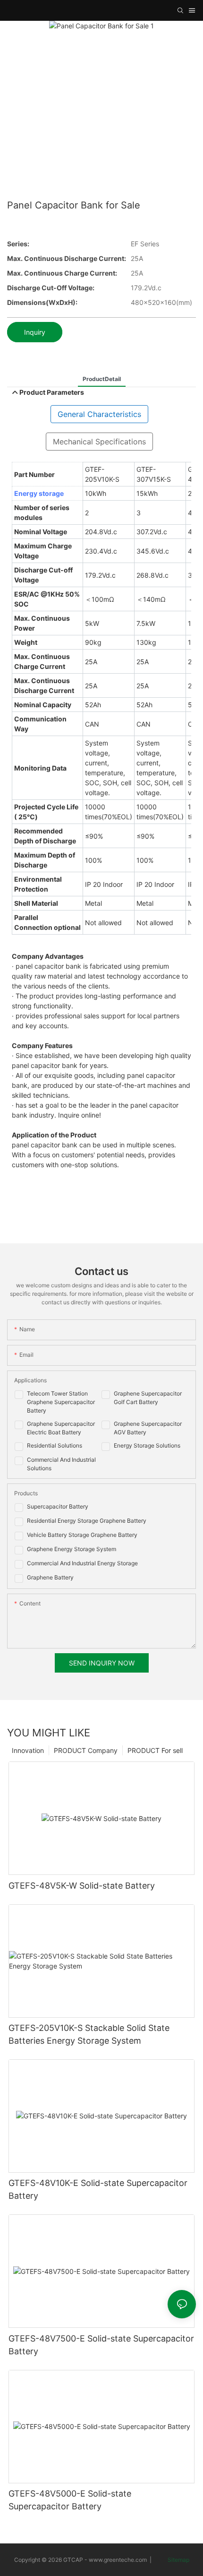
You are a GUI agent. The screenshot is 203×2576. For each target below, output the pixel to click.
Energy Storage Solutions (147, 1445)
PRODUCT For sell (155, 1750)
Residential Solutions (55, 1445)
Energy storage (39, 493)
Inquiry (35, 332)
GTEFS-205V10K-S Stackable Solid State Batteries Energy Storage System (89, 2034)
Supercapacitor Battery (58, 1506)
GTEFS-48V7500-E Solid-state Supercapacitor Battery (101, 2345)
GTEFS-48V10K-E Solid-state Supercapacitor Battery (98, 2189)
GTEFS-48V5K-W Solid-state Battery (82, 1886)
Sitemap (178, 2560)
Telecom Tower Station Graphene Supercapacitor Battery (61, 1402)
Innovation (28, 1750)
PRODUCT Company (86, 1750)
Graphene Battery (50, 1577)
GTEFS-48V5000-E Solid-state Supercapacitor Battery (70, 2500)
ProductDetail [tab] (102, 379)
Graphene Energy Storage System (72, 1549)
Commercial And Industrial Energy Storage (82, 1563)
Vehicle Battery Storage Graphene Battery (82, 1535)
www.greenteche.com (118, 2560)
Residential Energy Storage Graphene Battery (87, 1521)
